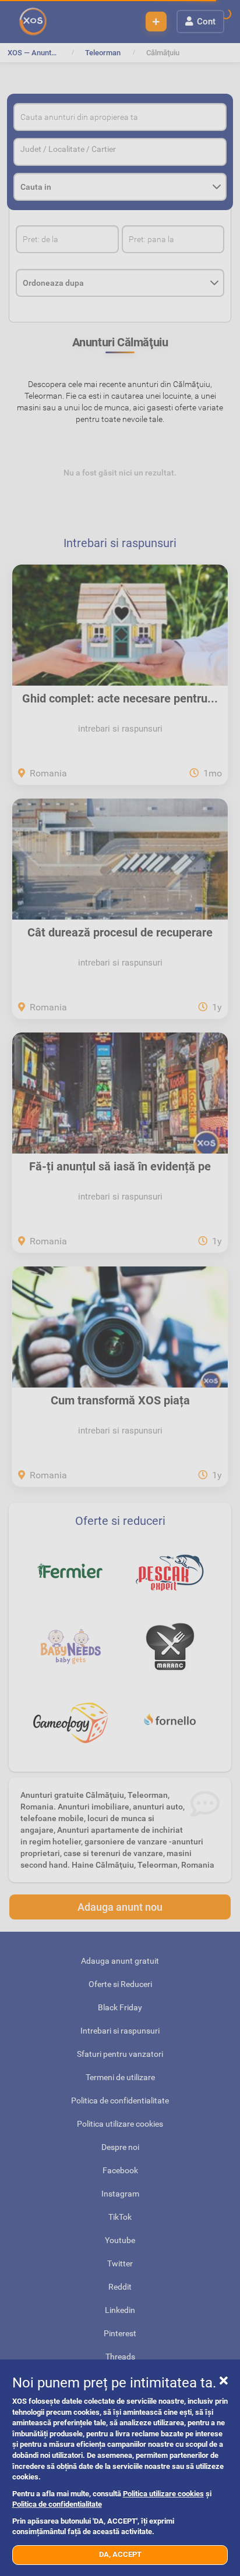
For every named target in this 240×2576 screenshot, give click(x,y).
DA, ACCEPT (120, 2554)
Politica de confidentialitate (57, 2504)
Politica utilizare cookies (163, 2494)
